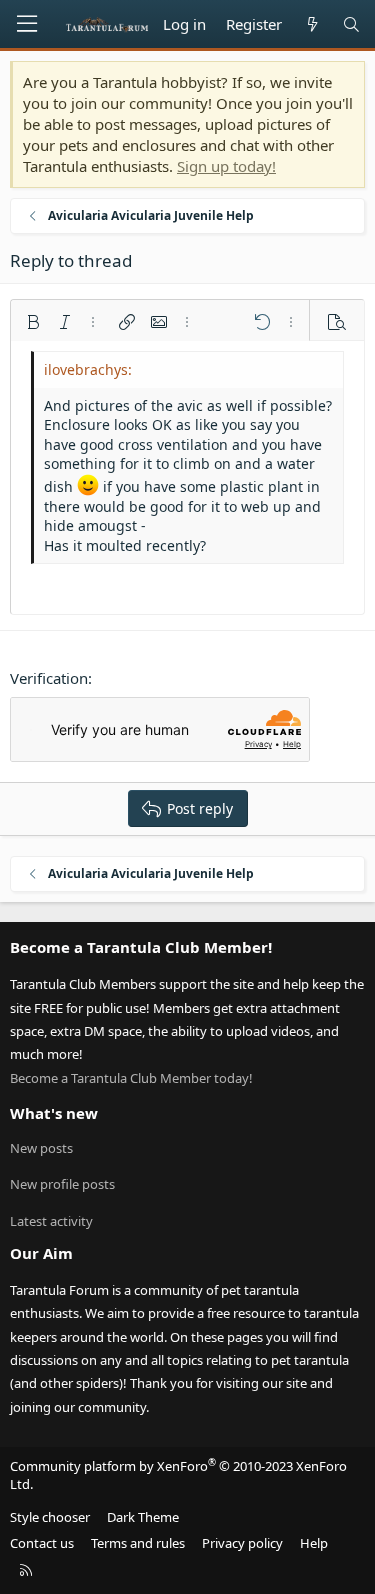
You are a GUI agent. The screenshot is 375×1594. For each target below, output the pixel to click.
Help (314, 1543)
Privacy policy (242, 1543)
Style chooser (50, 1517)
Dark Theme (143, 1517)
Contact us (42, 1543)
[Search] (351, 24)
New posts (41, 1148)
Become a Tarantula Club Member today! (131, 1078)
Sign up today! (226, 166)
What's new (54, 1113)
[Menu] (27, 24)
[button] (33, 322)
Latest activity (51, 1221)
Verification (49, 678)
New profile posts (62, 1184)
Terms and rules (138, 1543)
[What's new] (311, 24)
